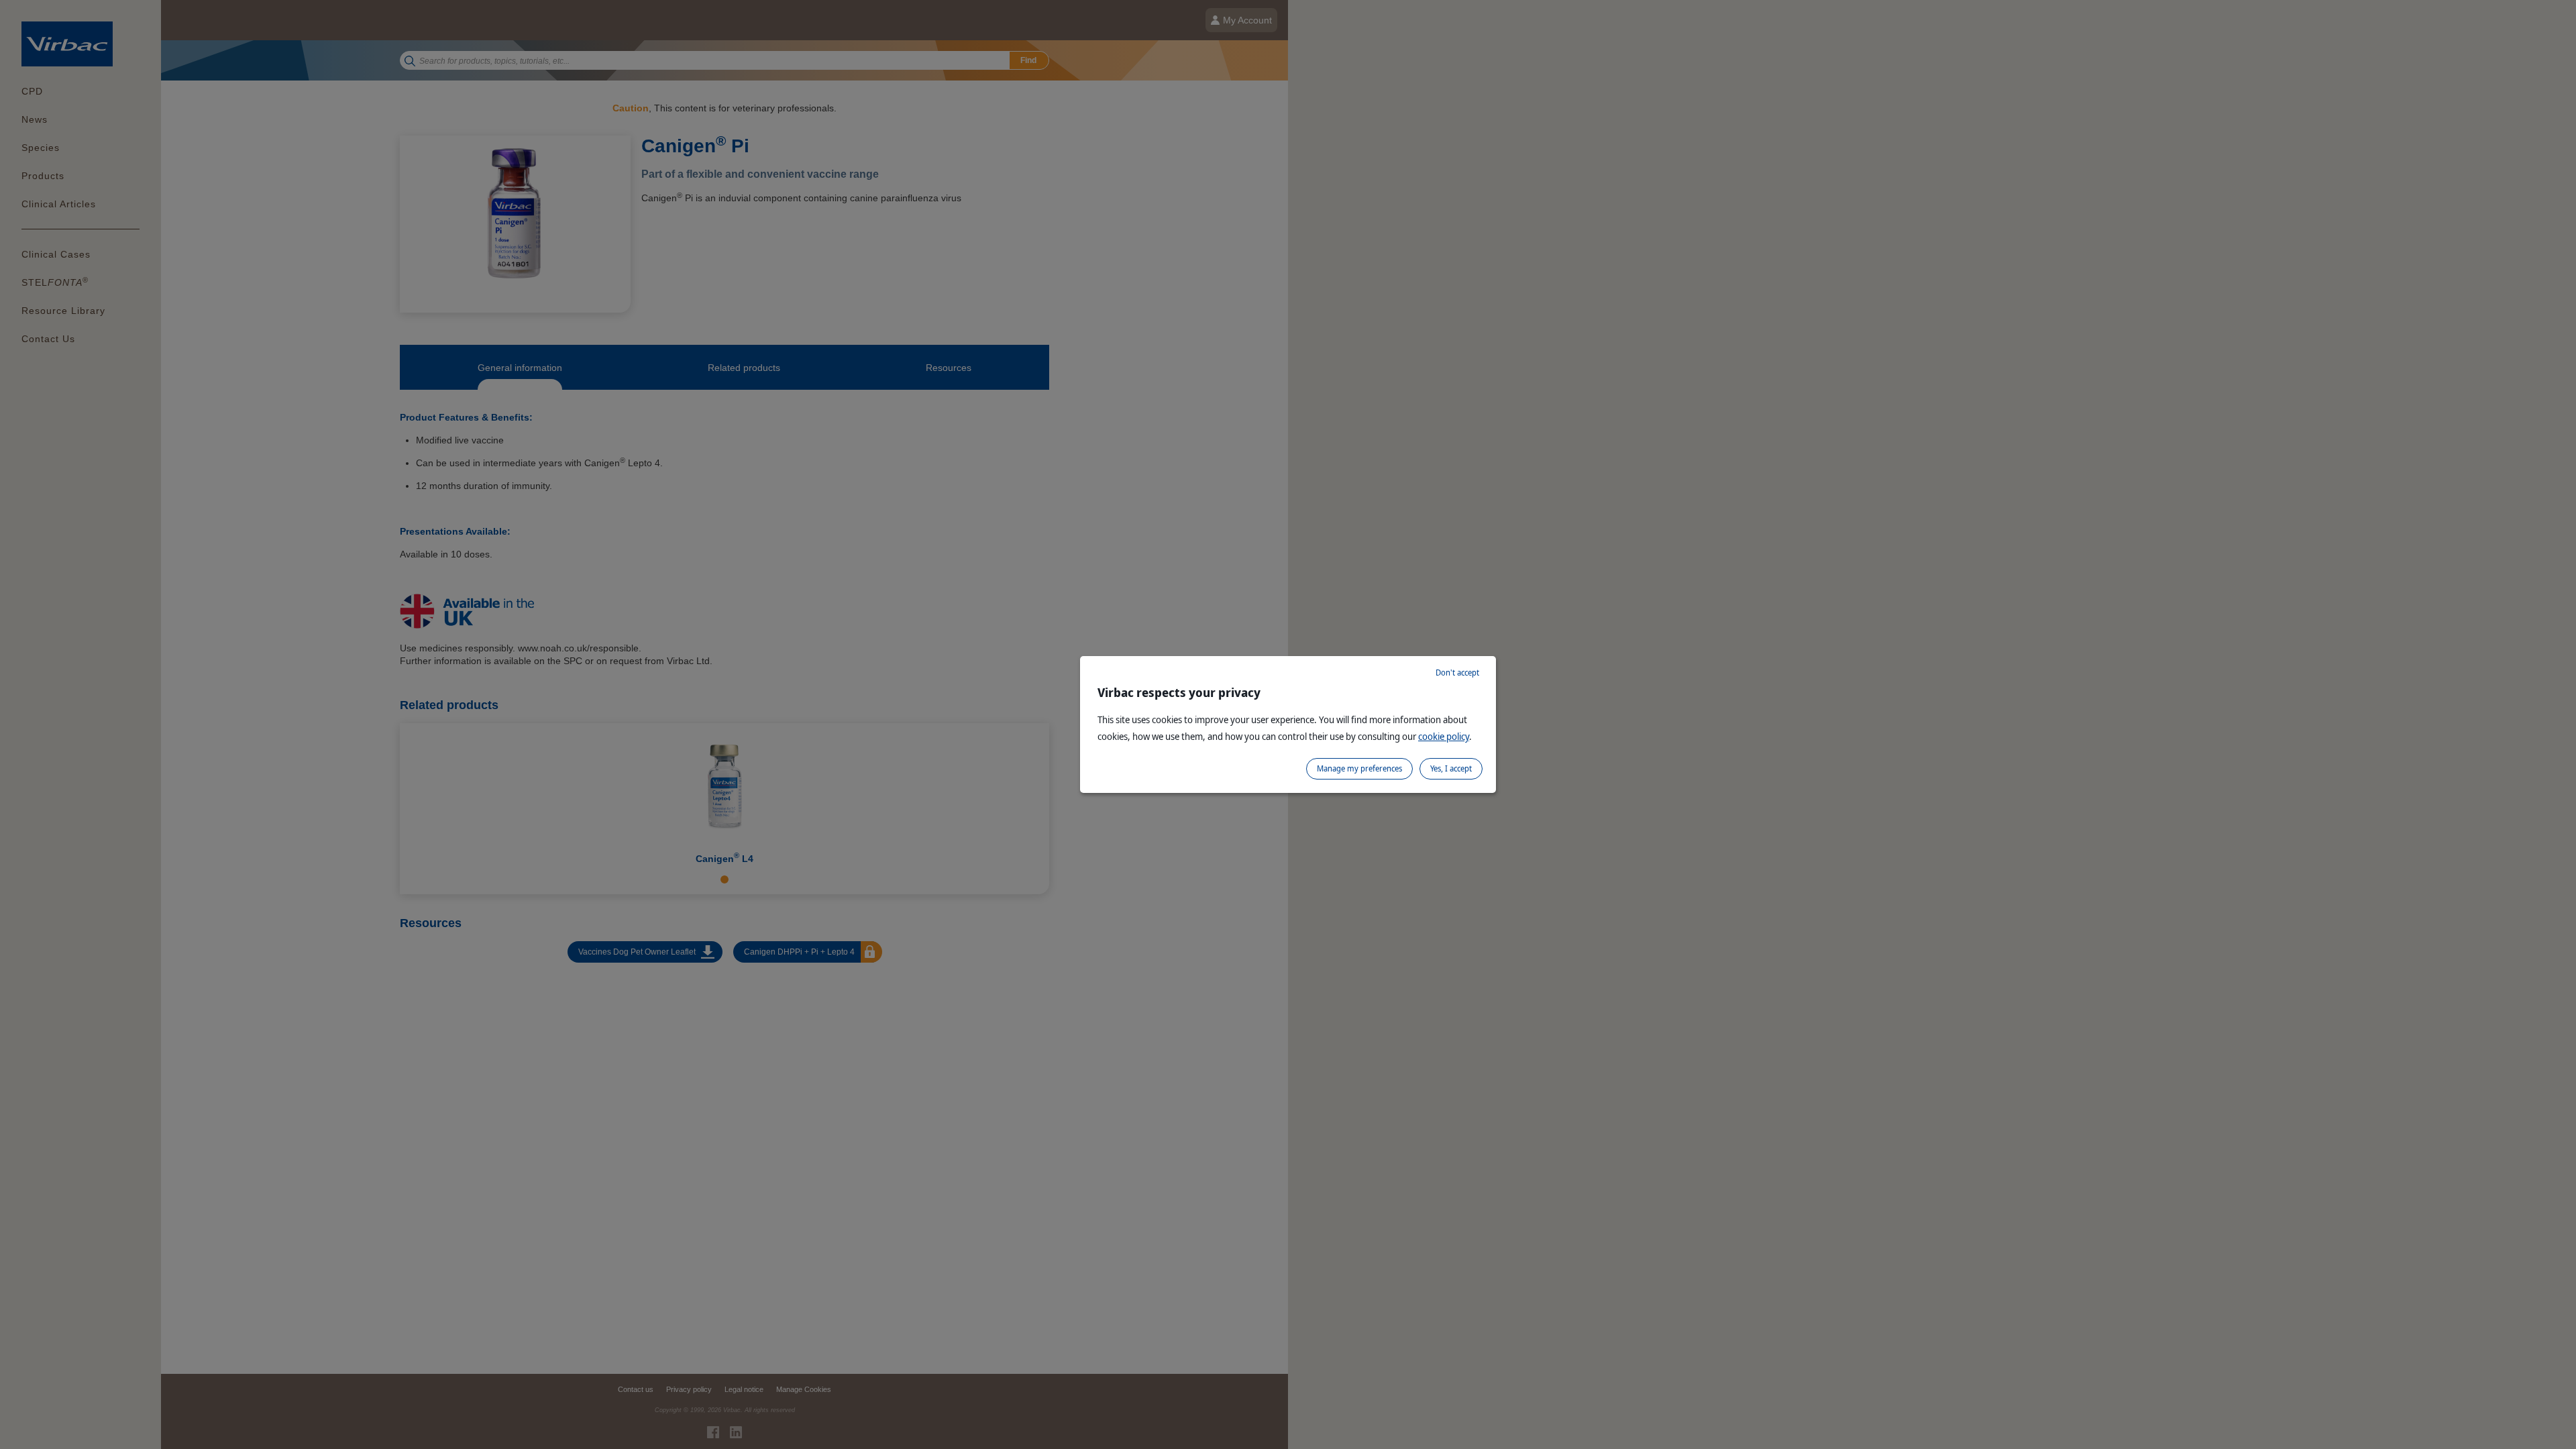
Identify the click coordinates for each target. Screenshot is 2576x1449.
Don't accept (1457, 673)
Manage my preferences (1359, 768)
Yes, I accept (1451, 768)
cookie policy (1444, 736)
